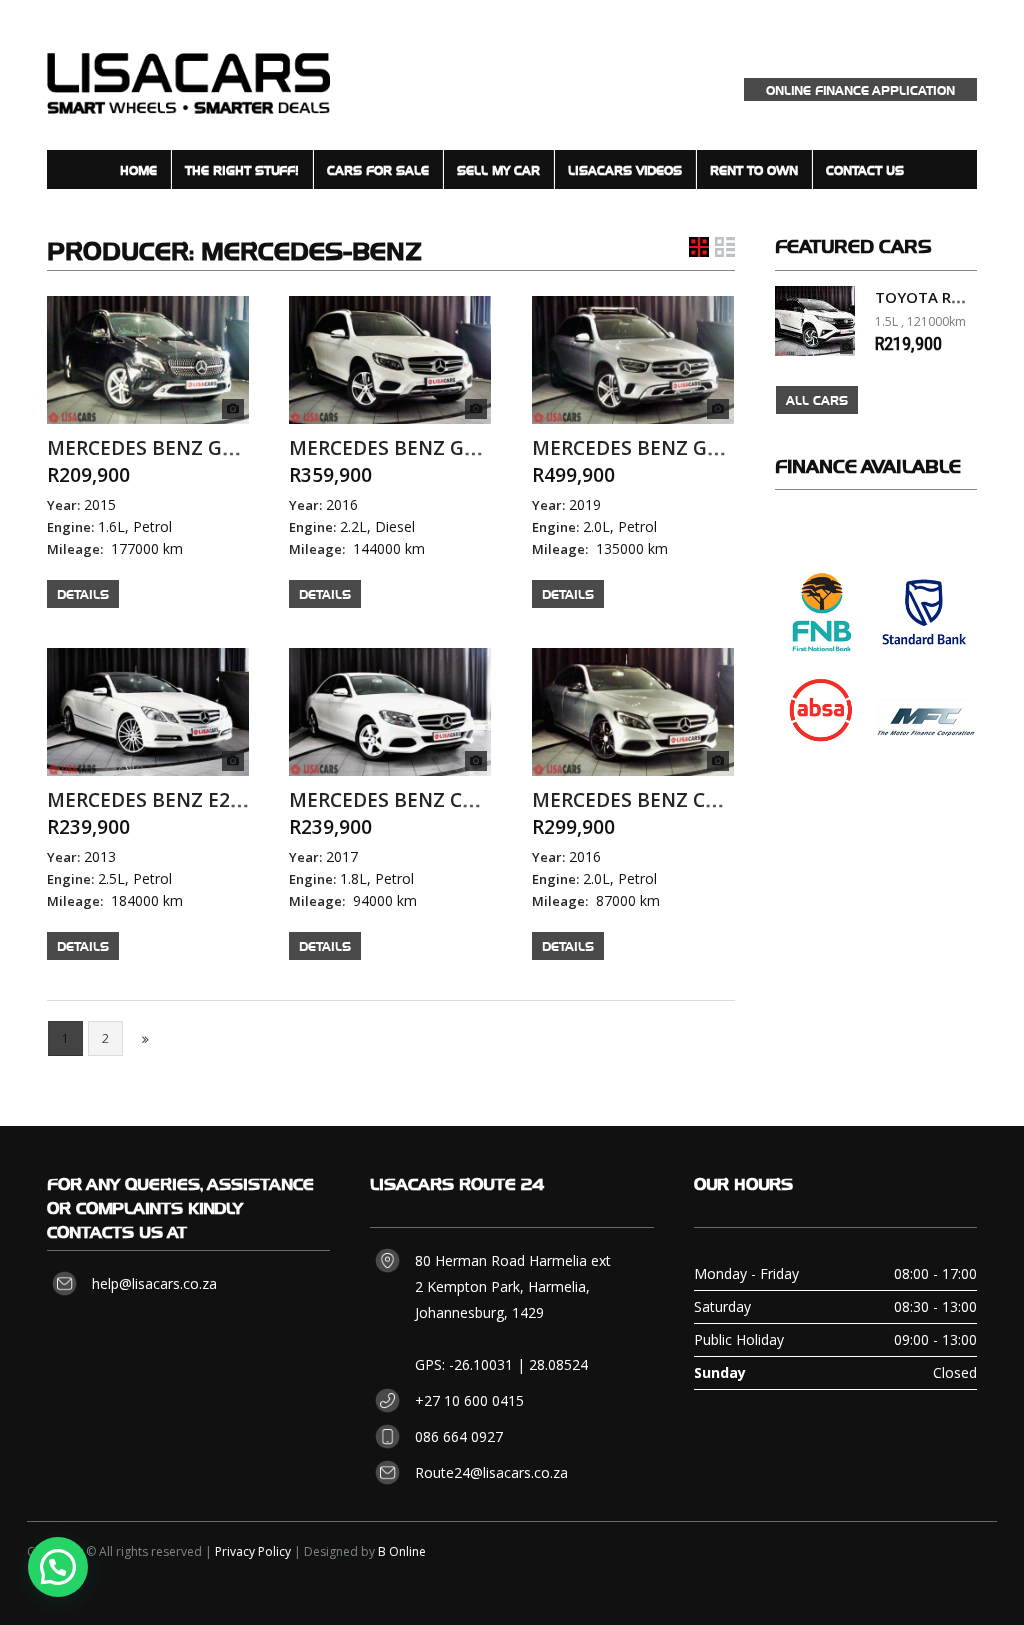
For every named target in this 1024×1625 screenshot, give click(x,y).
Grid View (699, 247)
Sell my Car (498, 169)
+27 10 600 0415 (469, 1400)
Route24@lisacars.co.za (491, 1472)
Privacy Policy (253, 1551)
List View (725, 247)
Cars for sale (378, 169)
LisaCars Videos (625, 169)
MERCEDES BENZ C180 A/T (410, 800)
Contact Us (865, 169)
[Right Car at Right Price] (188, 74)
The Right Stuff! (242, 169)
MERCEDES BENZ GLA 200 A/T (184, 448)
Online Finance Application (860, 89)
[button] (58, 1567)
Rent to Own (754, 169)
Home (138, 169)
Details (83, 593)
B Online (402, 1551)
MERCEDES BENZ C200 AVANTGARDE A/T (720, 800)
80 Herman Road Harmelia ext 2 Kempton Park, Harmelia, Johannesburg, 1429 (513, 1286)
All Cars (817, 399)
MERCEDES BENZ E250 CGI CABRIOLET (223, 800)
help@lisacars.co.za (154, 1283)
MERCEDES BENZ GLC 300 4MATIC (688, 448)
